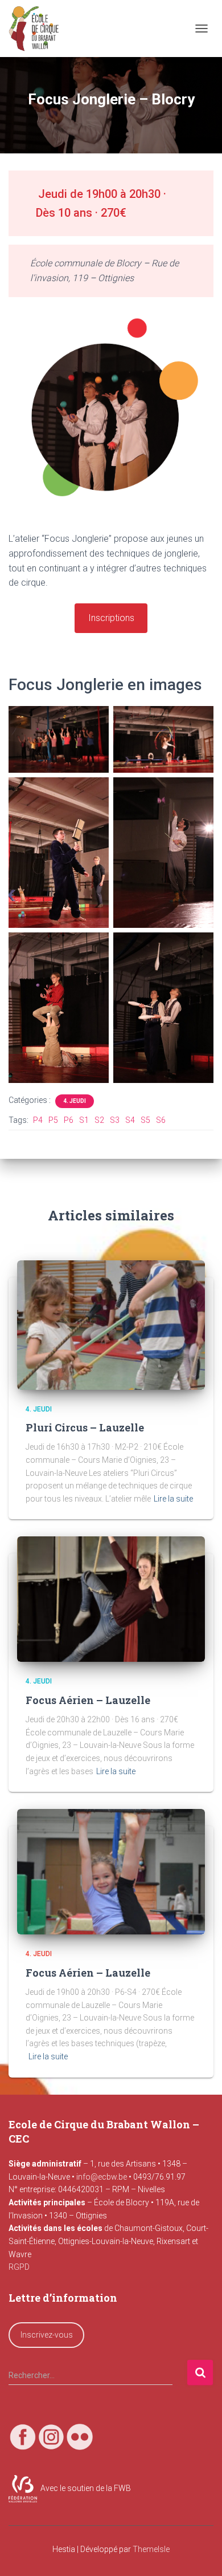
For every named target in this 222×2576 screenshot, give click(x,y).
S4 (130, 1120)
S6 (161, 1120)
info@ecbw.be (102, 2177)
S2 (99, 1120)
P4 (38, 1120)
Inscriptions (111, 618)
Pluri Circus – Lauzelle (85, 1427)
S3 (115, 1120)
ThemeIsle (151, 2549)
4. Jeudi (75, 1101)
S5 (145, 1120)
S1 (84, 1120)
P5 (53, 1120)
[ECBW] (38, 29)
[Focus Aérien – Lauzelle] (111, 1599)
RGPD (19, 2267)
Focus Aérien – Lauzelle (88, 1700)
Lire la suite (173, 1499)
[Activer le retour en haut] (200, 2553)
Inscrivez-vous (47, 2335)
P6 (69, 1120)
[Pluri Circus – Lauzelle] (111, 1324)
